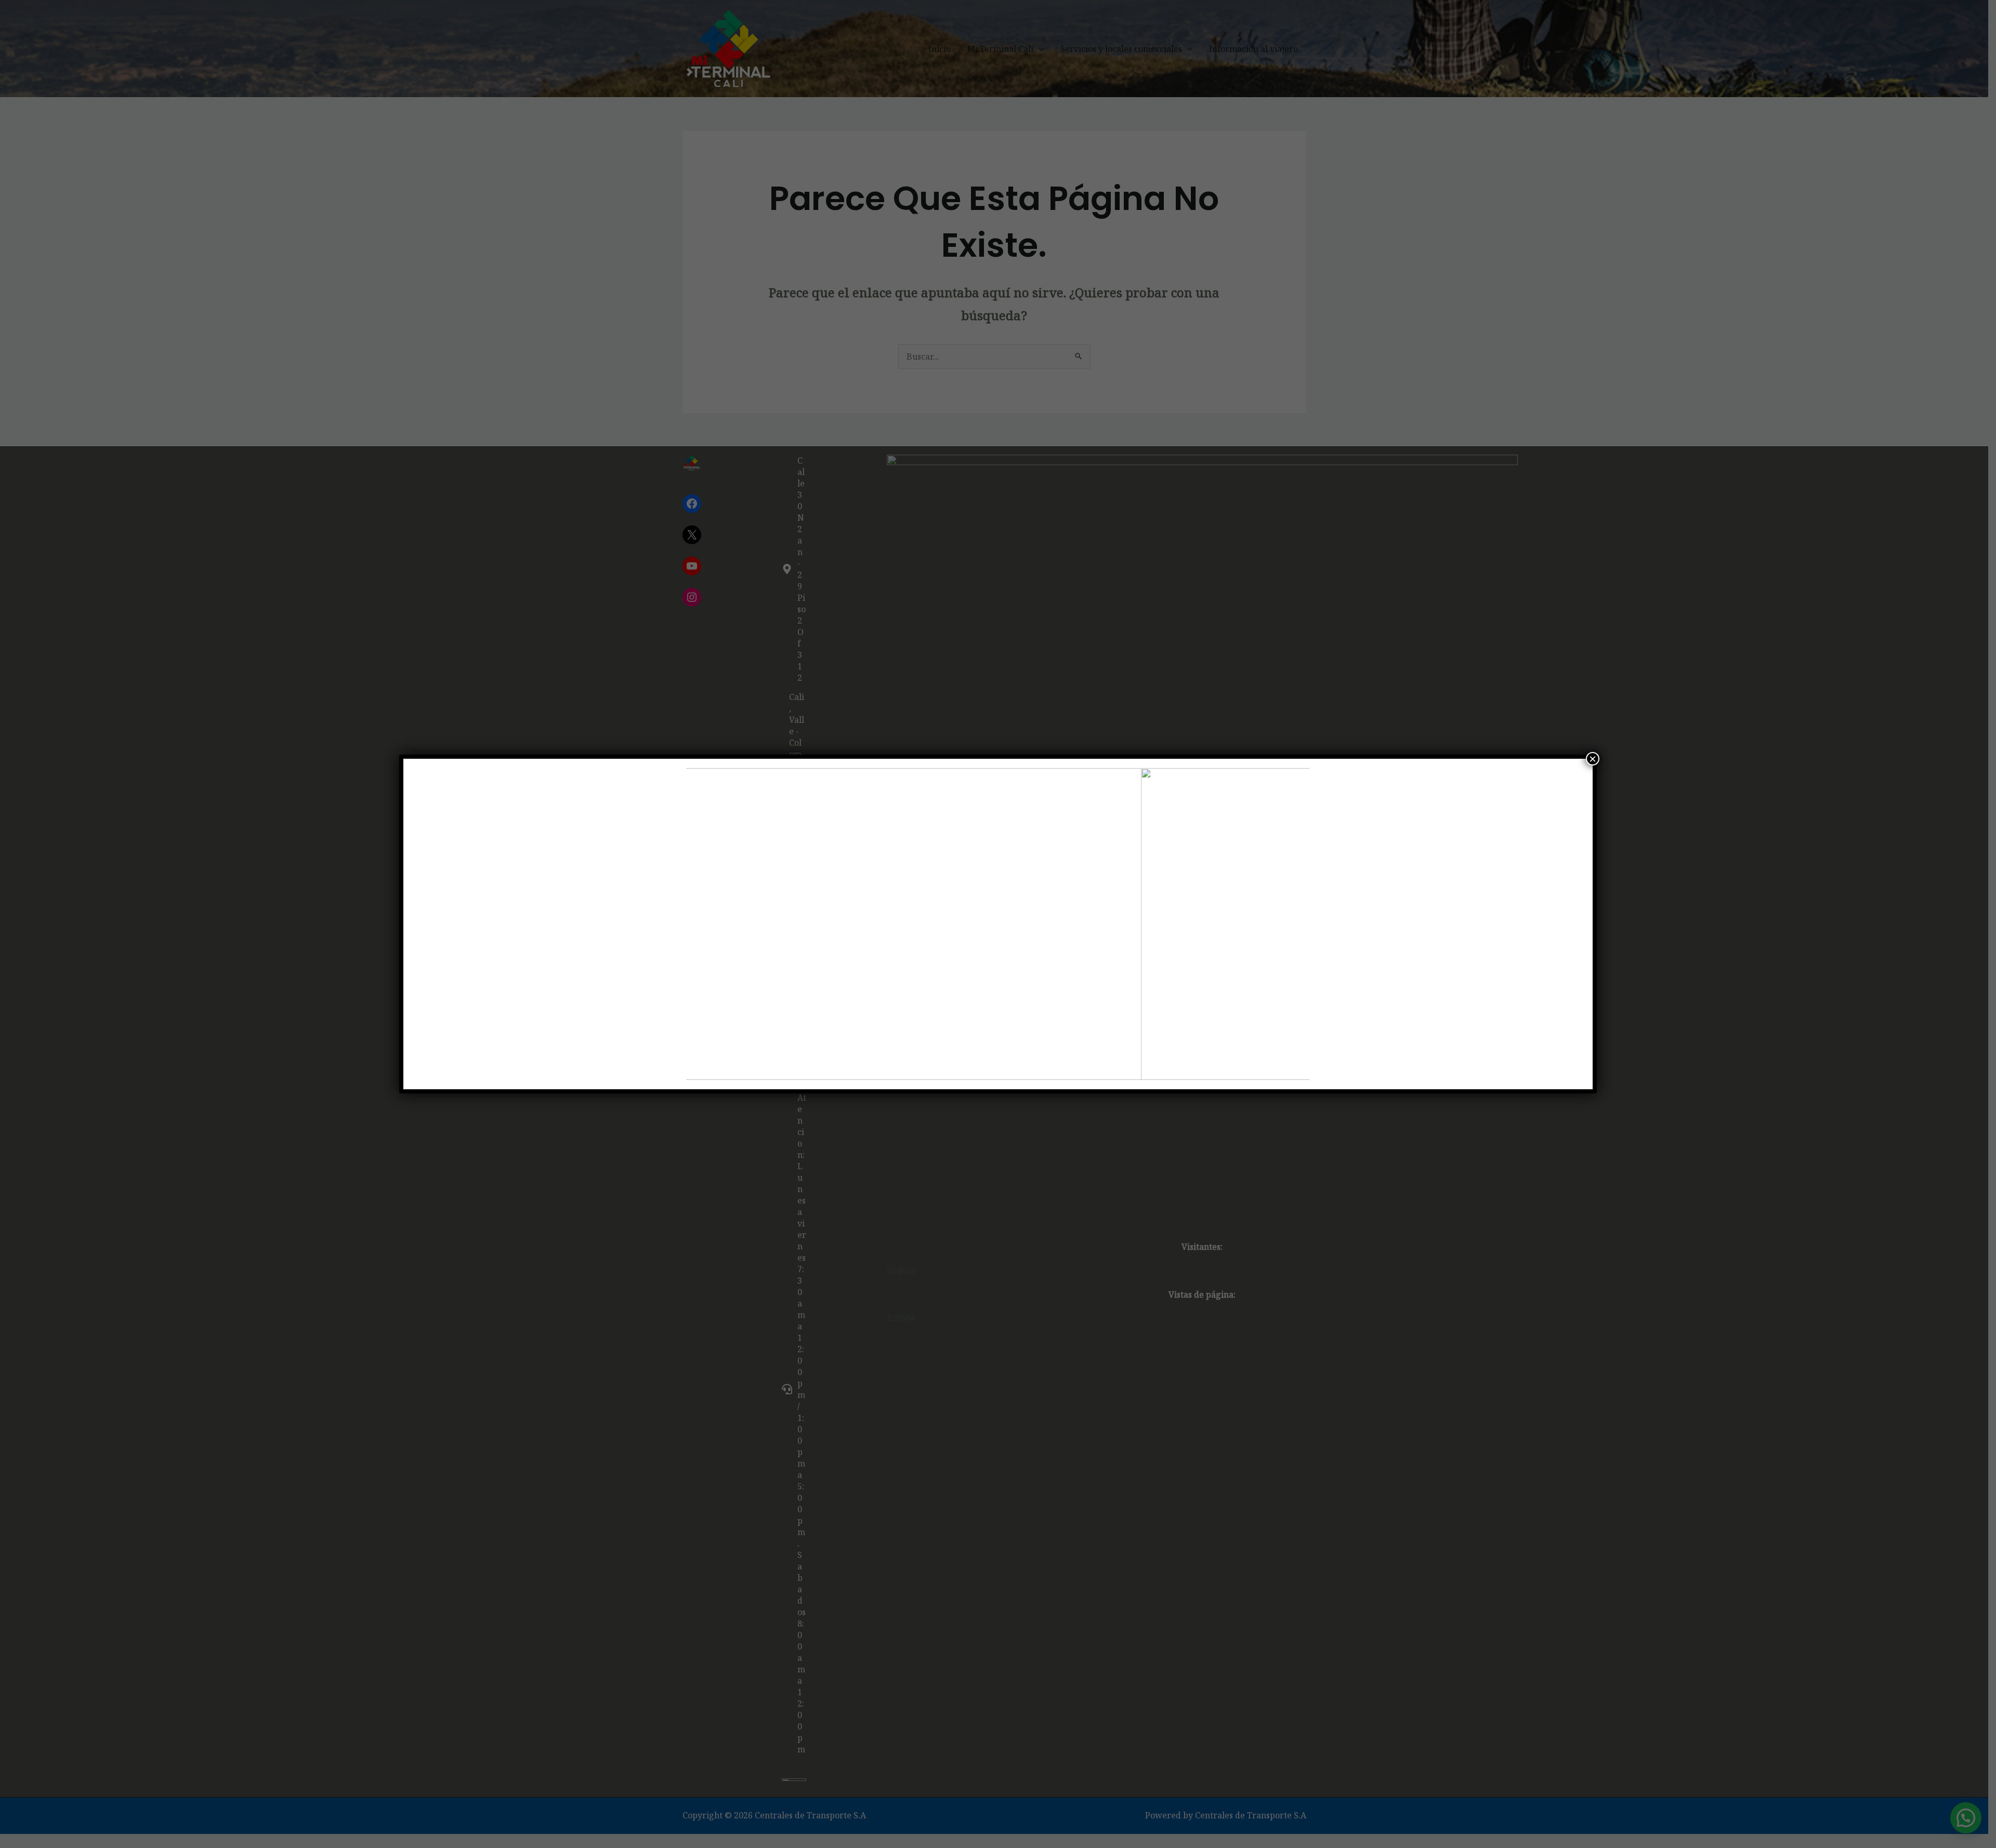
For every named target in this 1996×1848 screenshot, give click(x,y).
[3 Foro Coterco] (998, 924)
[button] (702, 924)
